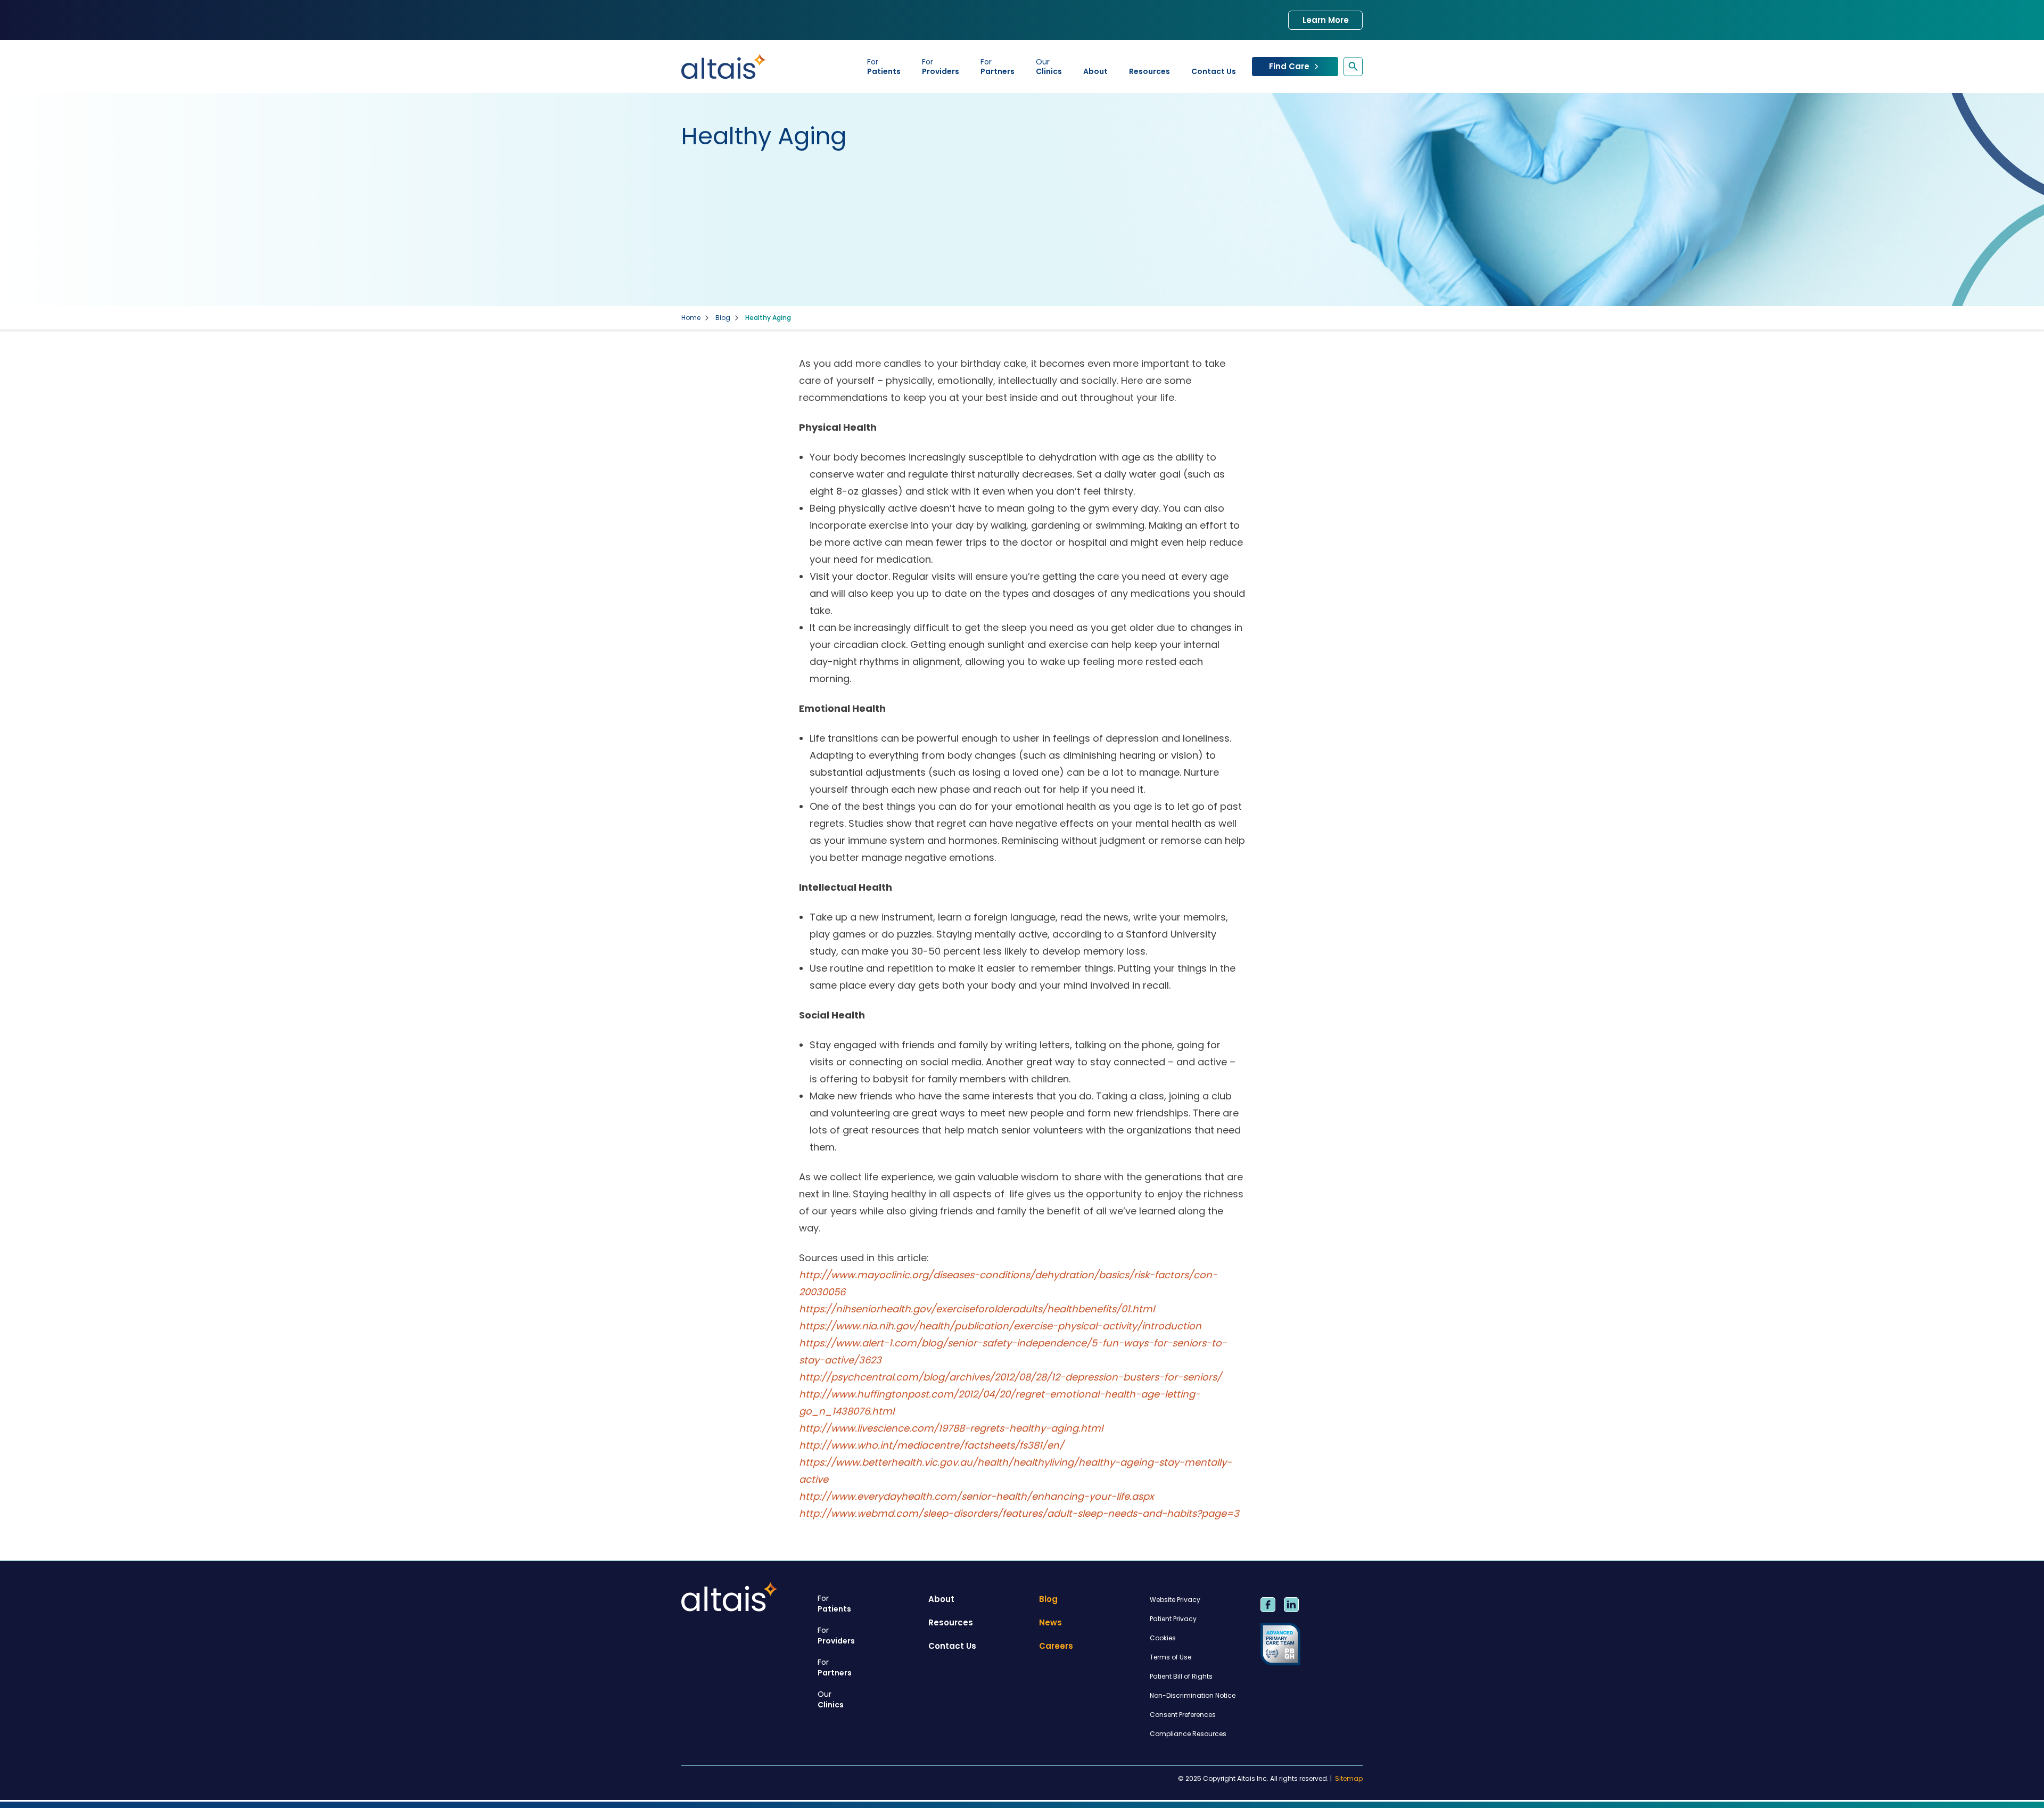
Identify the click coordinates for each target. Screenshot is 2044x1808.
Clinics (1049, 67)
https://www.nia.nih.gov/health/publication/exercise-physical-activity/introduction (1000, 1326)
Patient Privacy (1173, 1619)
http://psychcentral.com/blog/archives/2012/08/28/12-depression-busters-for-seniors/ (1010, 1377)
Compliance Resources (1188, 1734)
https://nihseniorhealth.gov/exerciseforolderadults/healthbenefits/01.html (977, 1309)
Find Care (1289, 66)
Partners (998, 67)
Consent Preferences (1183, 1715)
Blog (723, 318)
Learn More (1326, 20)
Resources (1149, 71)
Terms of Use (1171, 1657)
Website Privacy (1175, 1600)
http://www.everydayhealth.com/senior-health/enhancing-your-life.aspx (976, 1496)
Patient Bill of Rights (1181, 1676)
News (1050, 1622)
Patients (884, 67)
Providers (941, 67)
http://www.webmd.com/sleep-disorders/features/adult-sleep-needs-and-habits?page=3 (1019, 1513)
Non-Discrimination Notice (1193, 1695)
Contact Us (1214, 71)
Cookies (1163, 1638)
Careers (1056, 1646)
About (1095, 71)
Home (691, 318)
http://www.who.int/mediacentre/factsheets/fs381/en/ (932, 1445)
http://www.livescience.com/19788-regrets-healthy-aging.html (951, 1428)
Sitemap (1349, 1779)
